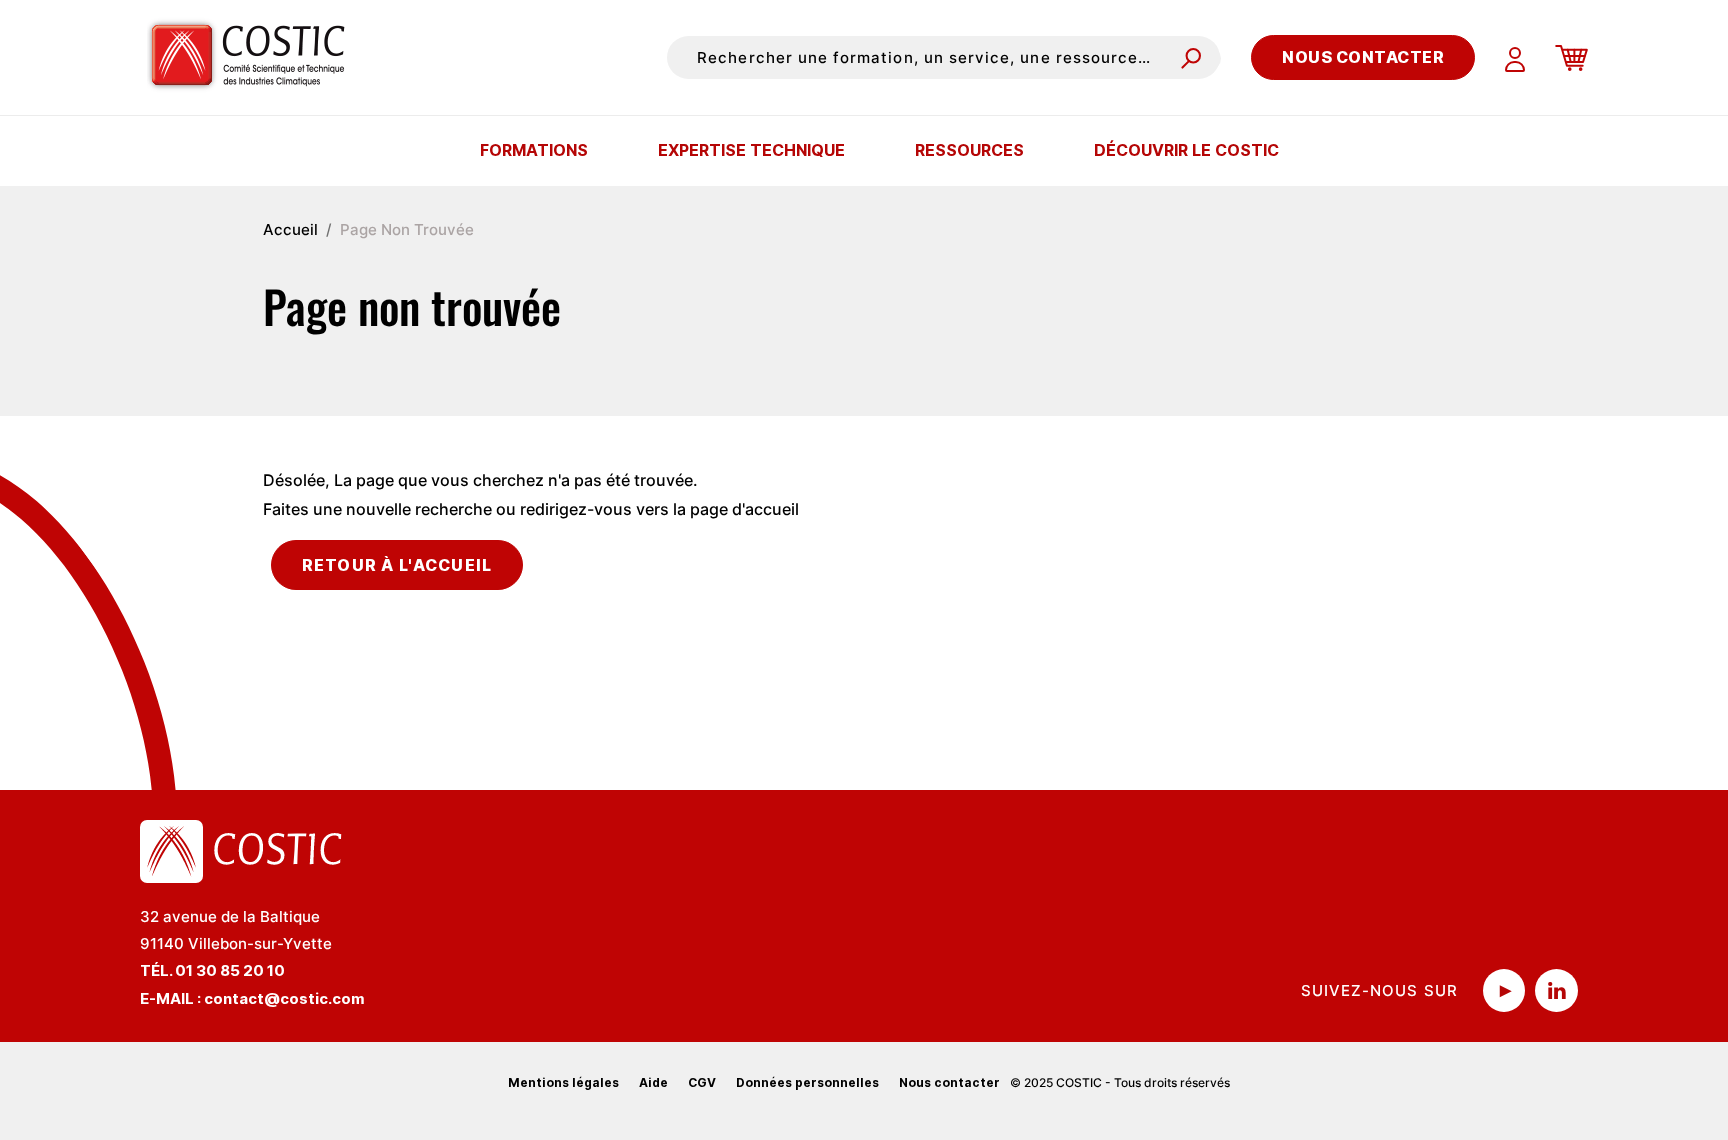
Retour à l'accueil (397, 565)
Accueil (290, 229)
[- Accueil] (255, 57)
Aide (653, 1082)
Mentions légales (563, 1082)
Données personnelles (807, 1082)
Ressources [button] (969, 150)
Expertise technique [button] (751, 150)
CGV (702, 1082)
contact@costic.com (284, 998)
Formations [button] (534, 150)
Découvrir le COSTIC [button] (1186, 150)
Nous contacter (1363, 57)
